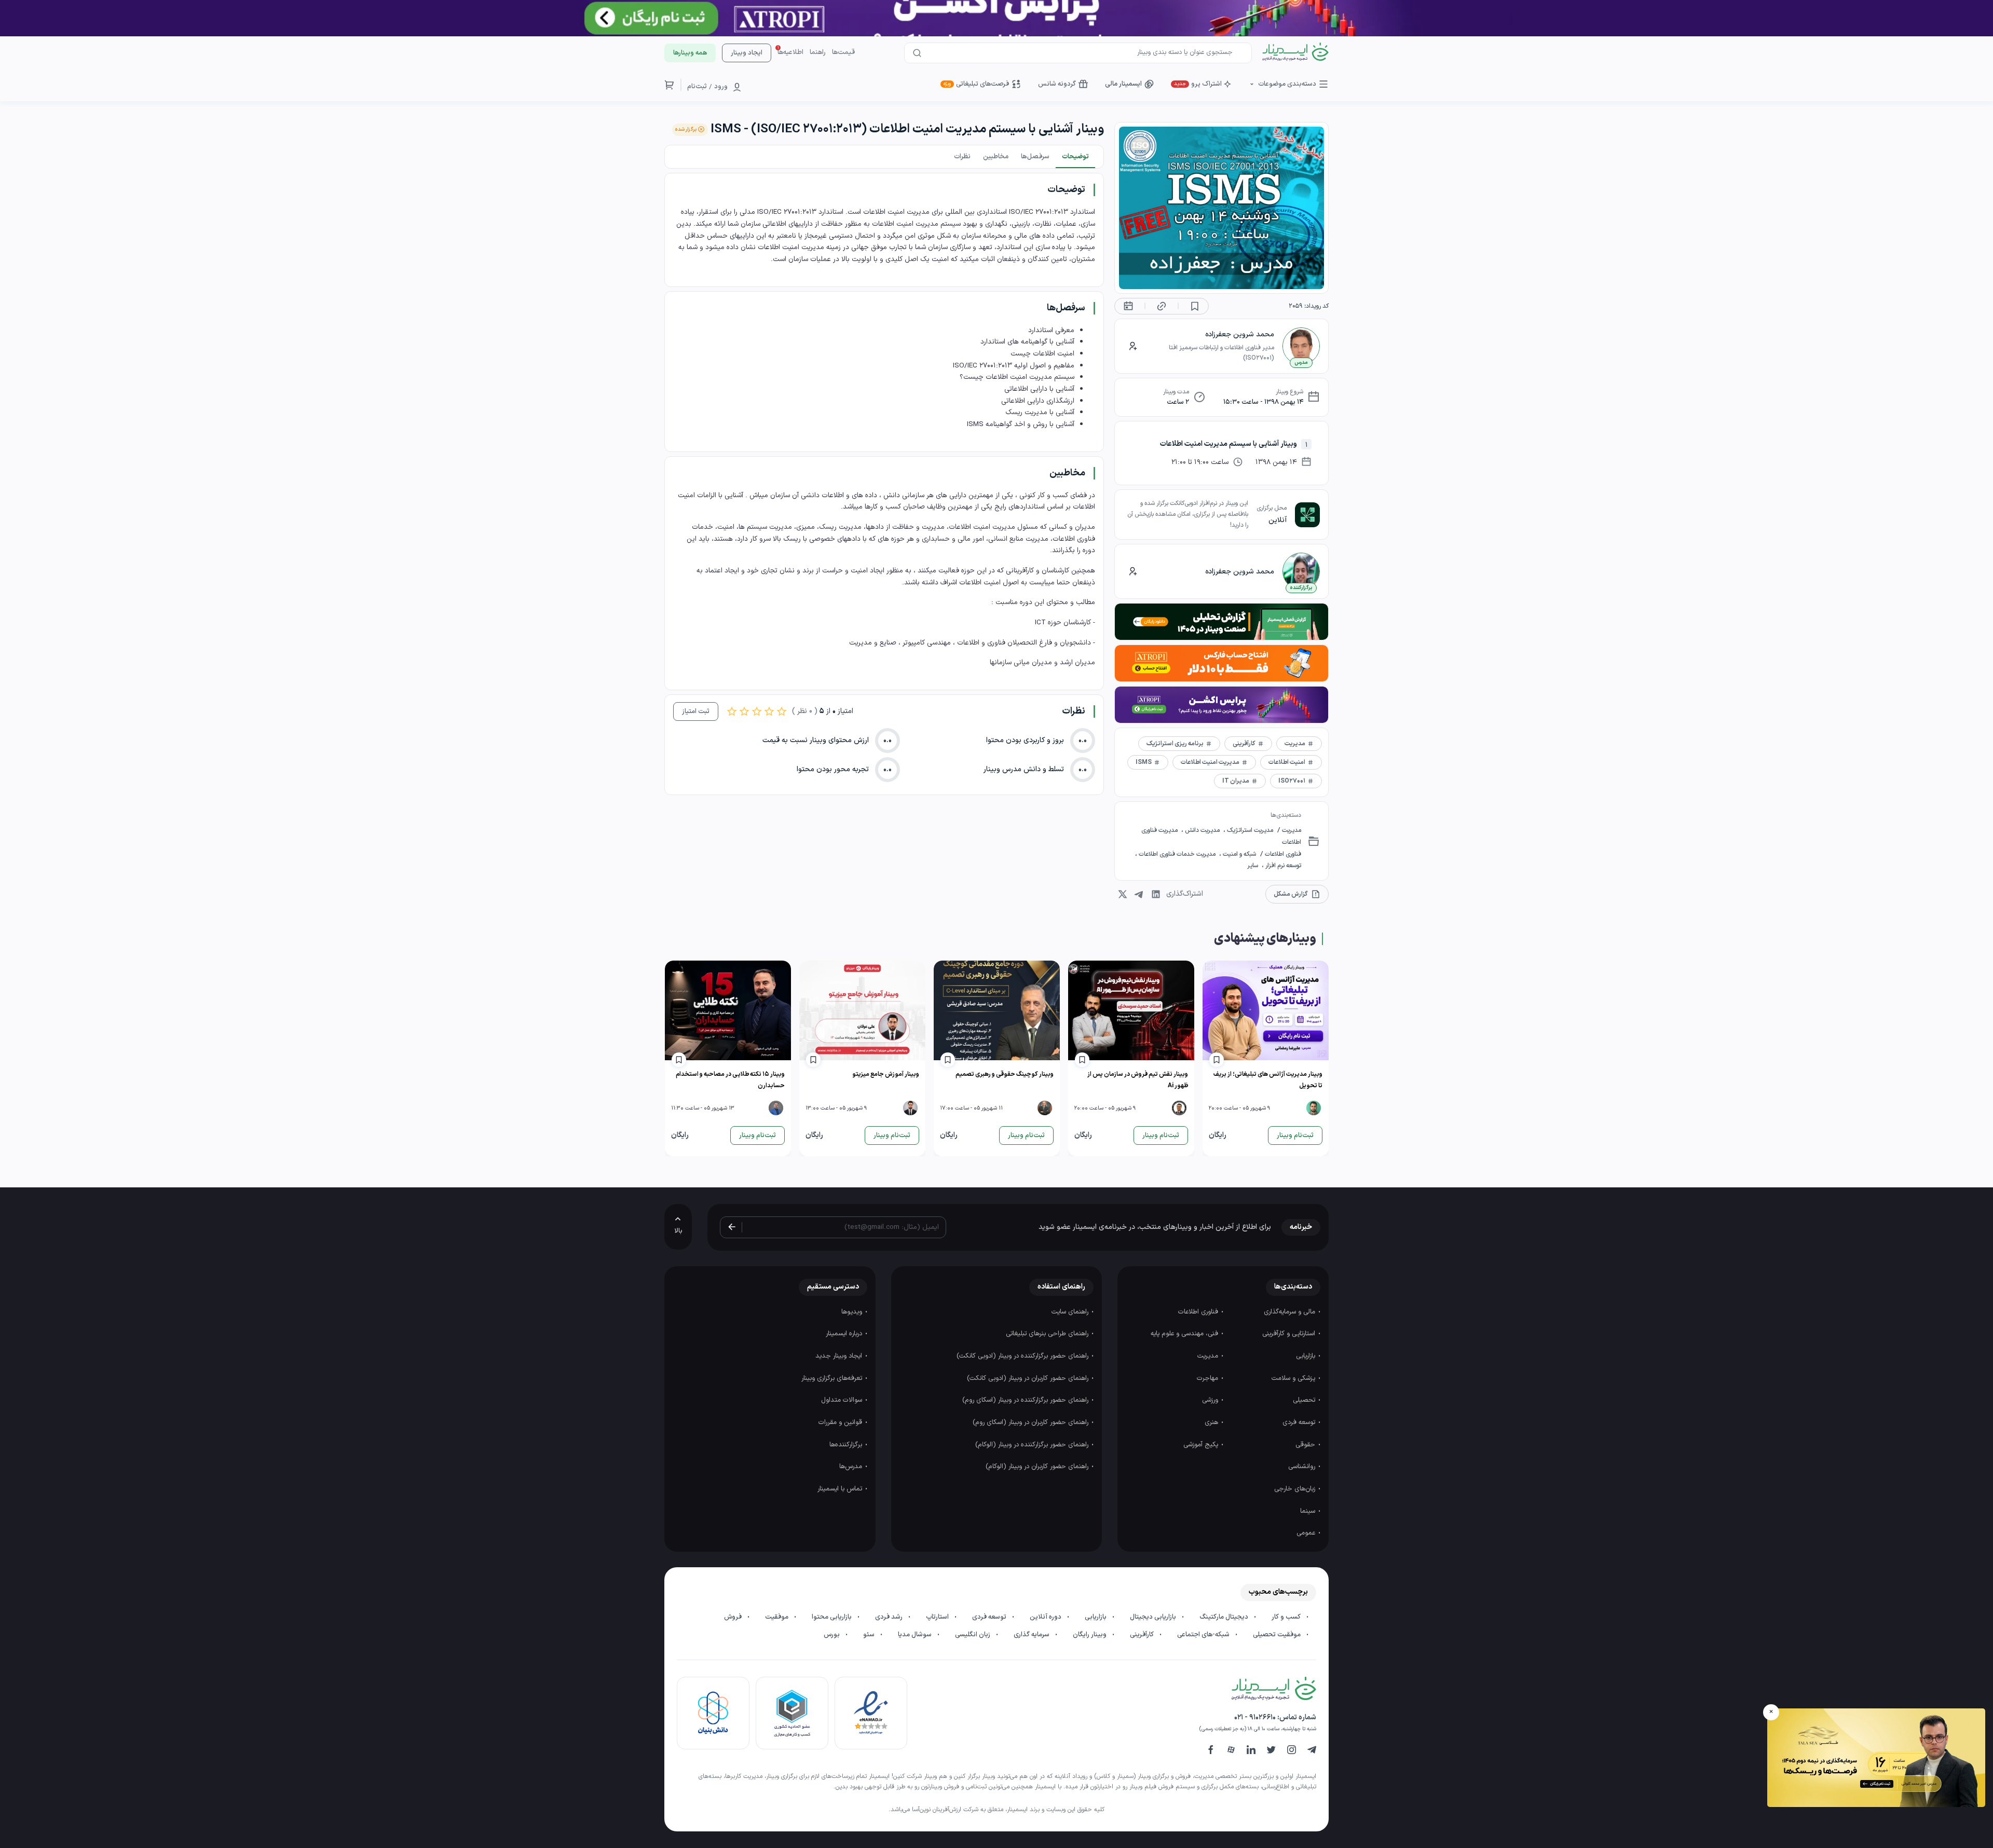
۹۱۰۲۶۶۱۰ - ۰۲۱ (1255, 1717)
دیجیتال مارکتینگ (1225, 1617)
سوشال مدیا (916, 1635)
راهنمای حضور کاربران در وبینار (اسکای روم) (1032, 1422)
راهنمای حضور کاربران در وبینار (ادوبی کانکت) (1029, 1378)
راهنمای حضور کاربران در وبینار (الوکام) (1038, 1467)
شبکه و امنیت (1239, 854)
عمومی (1307, 1533)
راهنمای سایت (1071, 1312)
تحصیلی (1305, 1400)
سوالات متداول (843, 1400)
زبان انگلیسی (973, 1635)
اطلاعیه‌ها (790, 52)
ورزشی (1211, 1400)
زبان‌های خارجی (1296, 1489)
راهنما (818, 52)
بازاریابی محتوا (832, 1617)
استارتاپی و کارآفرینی (1290, 1334)
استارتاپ (938, 1617)
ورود (721, 87)
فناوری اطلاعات (1282, 854)
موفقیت (777, 1617)
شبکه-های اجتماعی (1204, 1635)
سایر (1253, 866)
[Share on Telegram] (1139, 894)
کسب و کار (1287, 1617)
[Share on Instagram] (1123, 894)
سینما (1309, 1511)
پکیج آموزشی (1202, 1445)
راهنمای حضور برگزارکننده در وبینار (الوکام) (1033, 1445)
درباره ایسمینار (845, 1334)
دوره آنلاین (1046, 1617)
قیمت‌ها (843, 52)
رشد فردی (890, 1617)
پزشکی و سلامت (1294, 1378)
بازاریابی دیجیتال (1154, 1617)
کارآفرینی (1143, 1635)
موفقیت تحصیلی (1278, 1635)
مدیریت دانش (1202, 830)
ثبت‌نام (697, 87)
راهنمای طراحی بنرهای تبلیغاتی (1048, 1334)
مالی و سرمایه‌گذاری (1291, 1312)
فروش (734, 1617)
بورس (832, 1635)
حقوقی (1306, 1445)
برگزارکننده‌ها (847, 1445)
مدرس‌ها (852, 1467)
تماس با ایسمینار (841, 1489)
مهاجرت (1209, 1378)
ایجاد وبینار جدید (840, 1356)
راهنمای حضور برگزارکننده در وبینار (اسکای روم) (1026, 1400)
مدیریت (1291, 830)
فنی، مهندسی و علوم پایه (1185, 1334)
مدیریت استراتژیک (1249, 830)
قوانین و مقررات (841, 1422)
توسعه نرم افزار (1282, 866)
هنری (1212, 1422)
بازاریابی (1307, 1356)
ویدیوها (853, 1312)
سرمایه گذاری (1032, 1635)
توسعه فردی (1300, 1422)
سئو (870, 1635)
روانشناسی (1303, 1467)
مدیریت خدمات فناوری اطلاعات (1177, 854)
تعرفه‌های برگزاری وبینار (833, 1378)
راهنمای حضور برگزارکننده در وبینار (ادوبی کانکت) (1023, 1356)
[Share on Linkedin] (1156, 894)
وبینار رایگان (1090, 1635)
